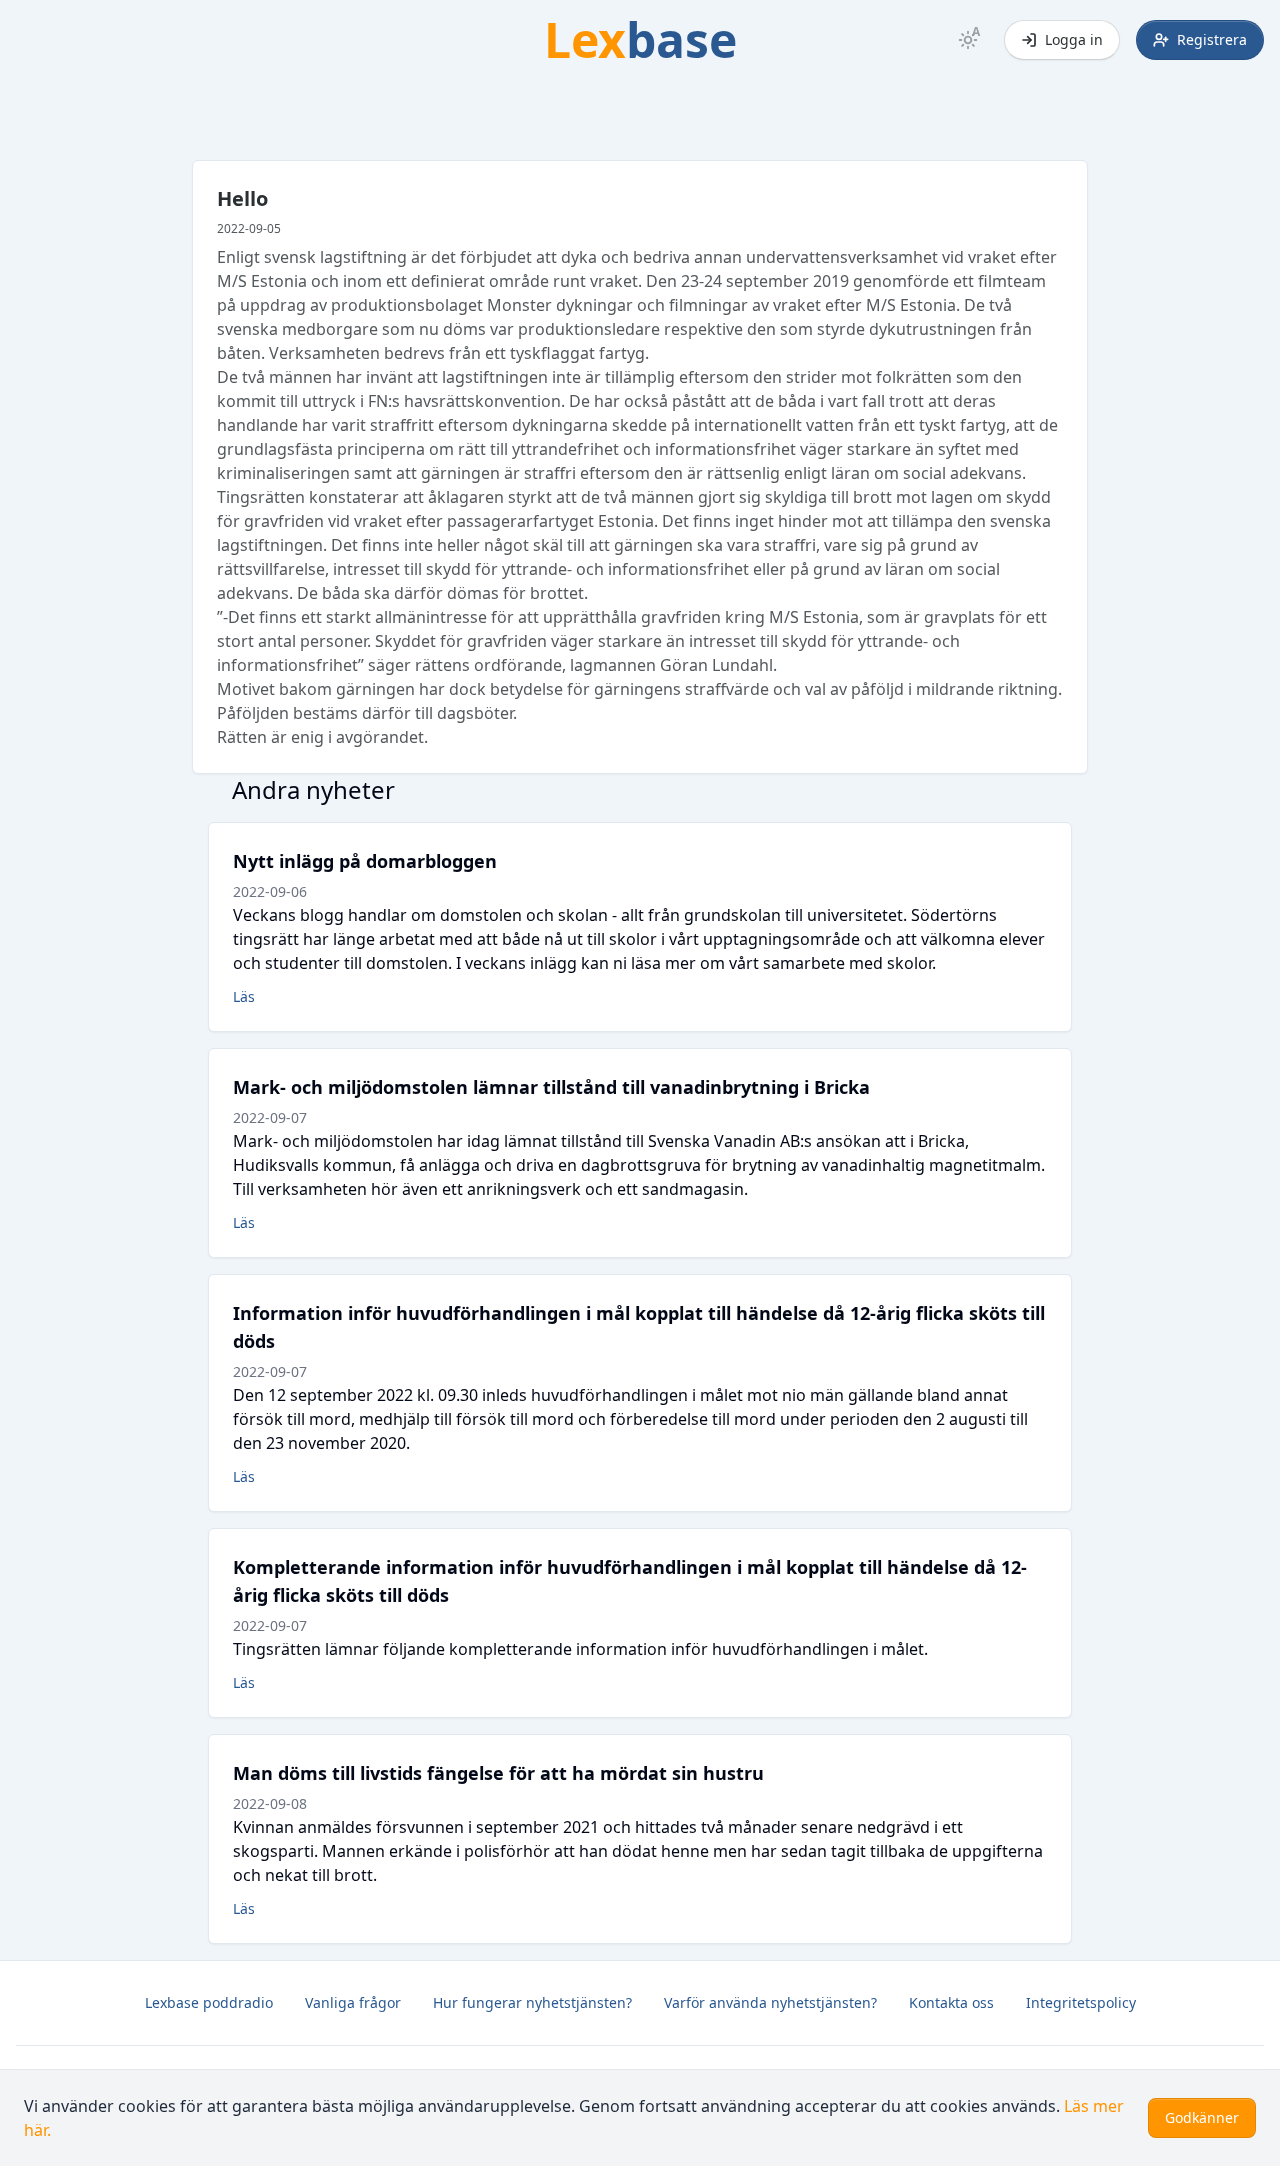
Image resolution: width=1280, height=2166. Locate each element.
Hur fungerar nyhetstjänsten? (532, 2002)
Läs (244, 996)
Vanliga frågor (353, 2002)
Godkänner (1202, 2117)
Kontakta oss (951, 2002)
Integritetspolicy (1081, 2002)
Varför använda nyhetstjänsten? (770, 2002)
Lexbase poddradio (209, 2002)
